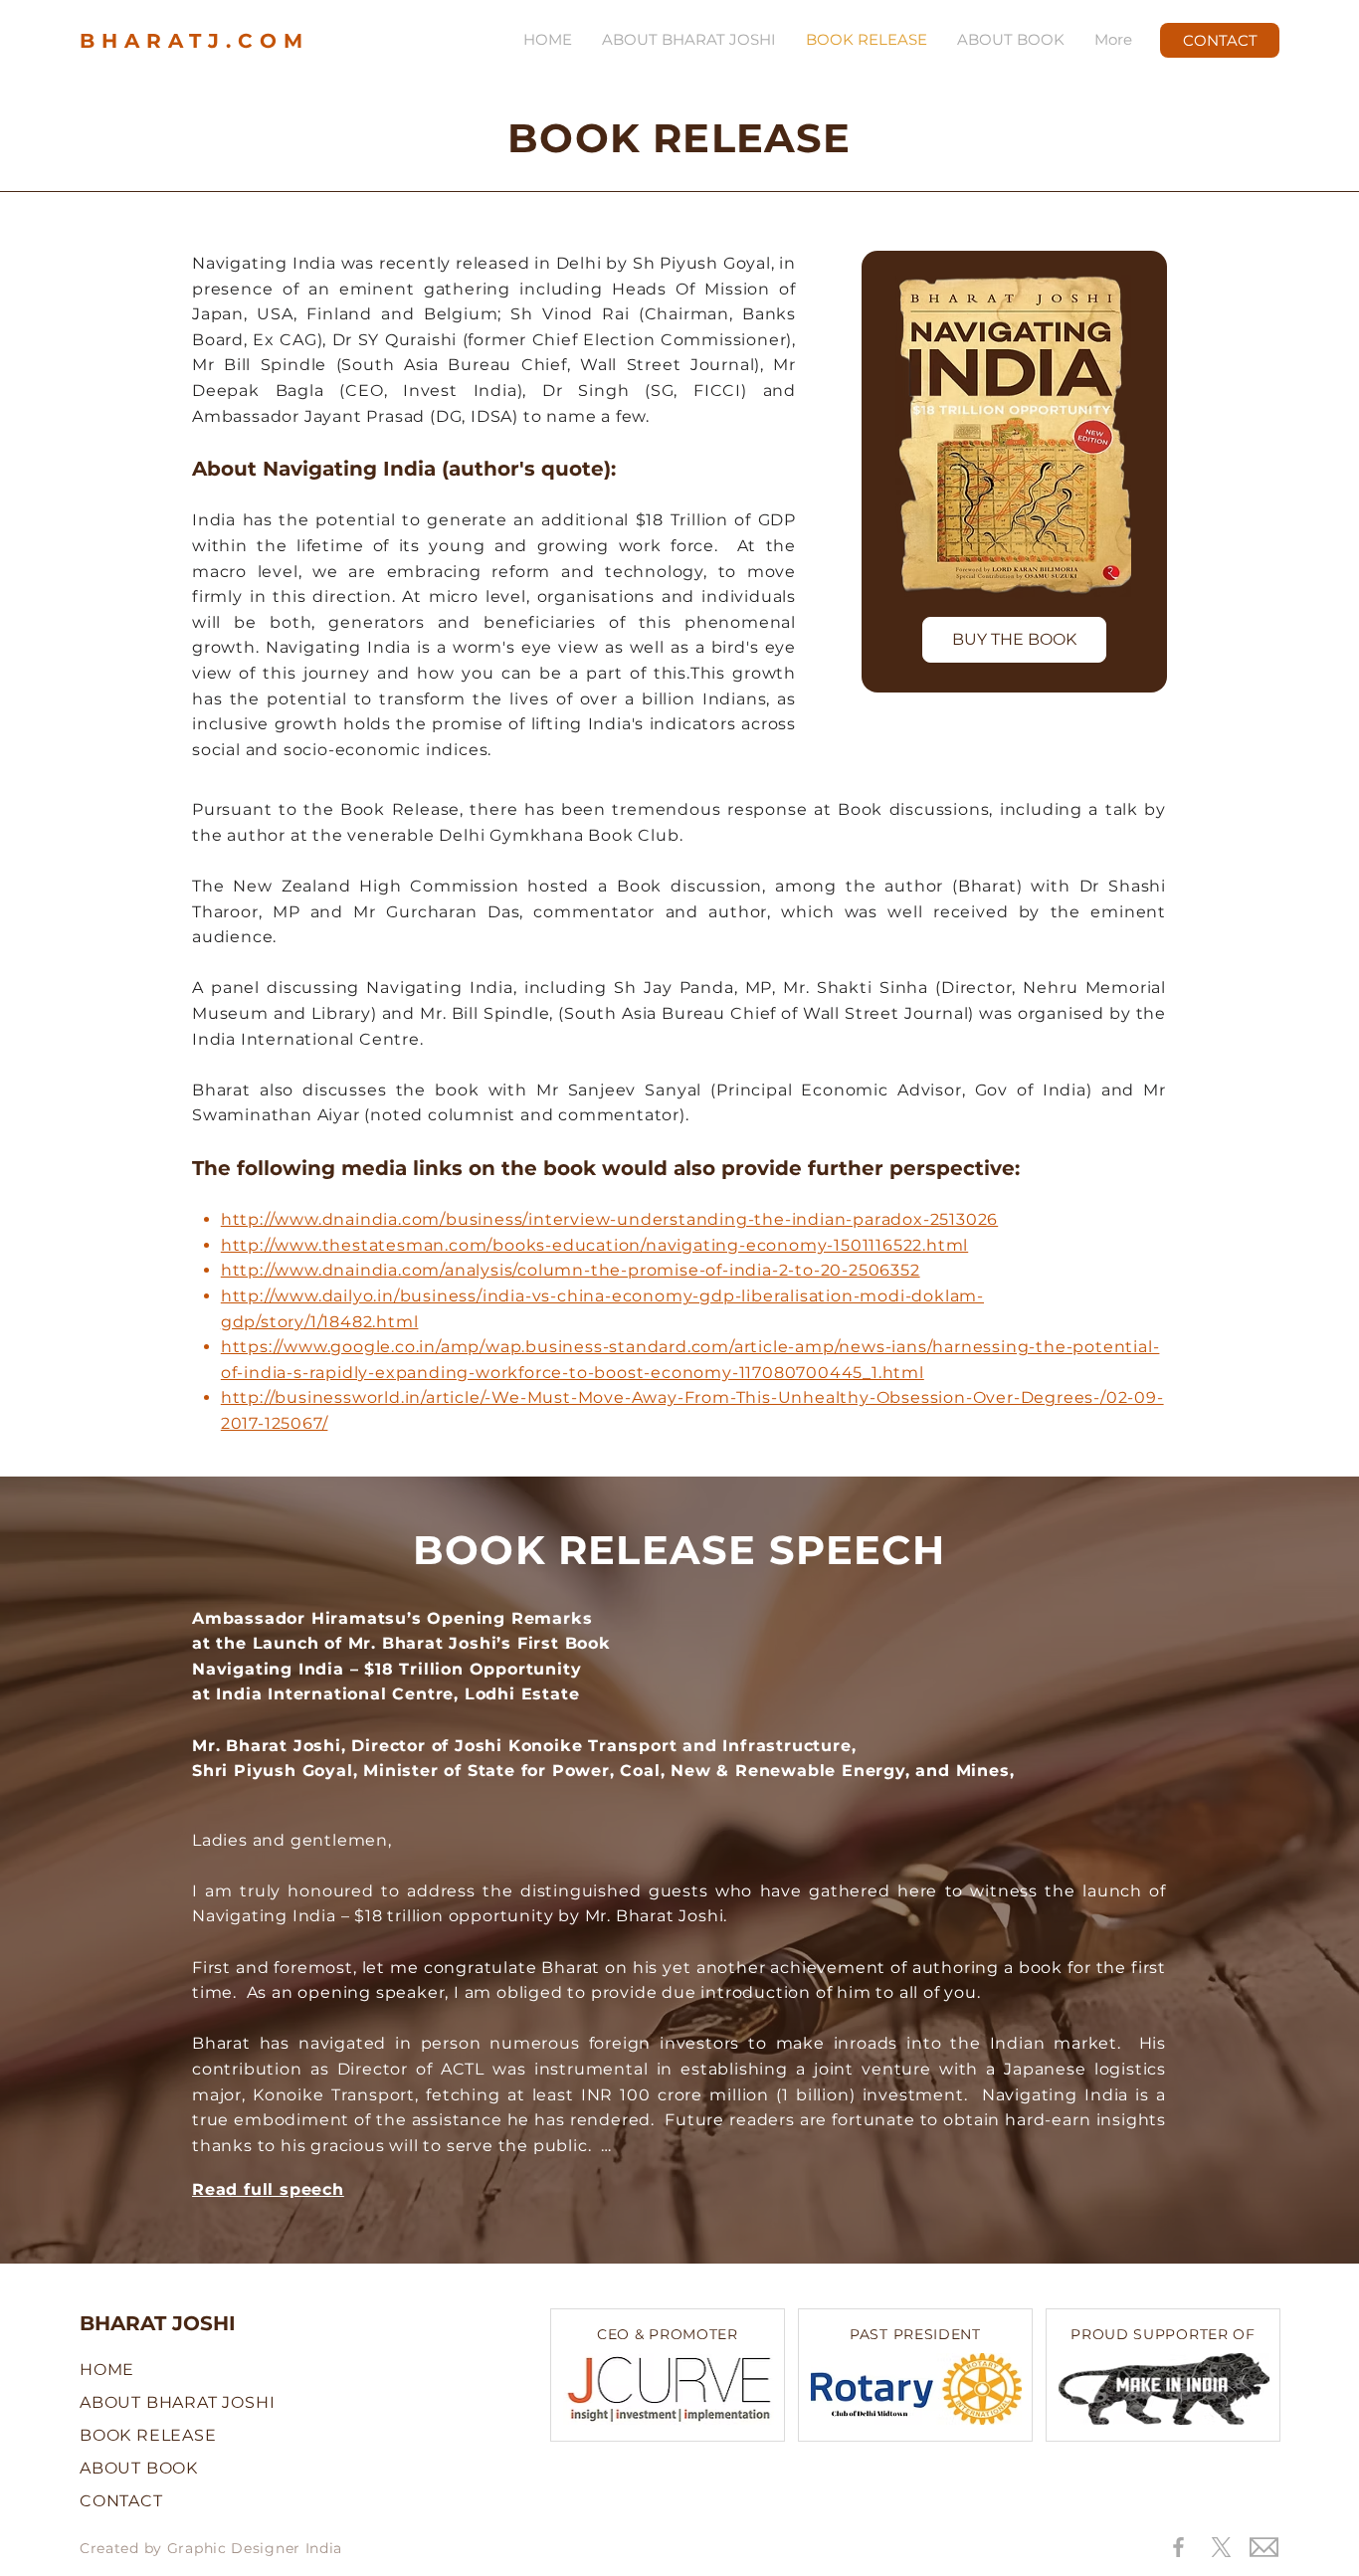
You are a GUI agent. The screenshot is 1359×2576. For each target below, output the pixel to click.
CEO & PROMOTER (668, 2334)
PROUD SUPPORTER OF (1163, 2334)
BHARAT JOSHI (158, 2323)
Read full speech (268, 2189)
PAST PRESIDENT (915, 2334)
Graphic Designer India (255, 2548)
